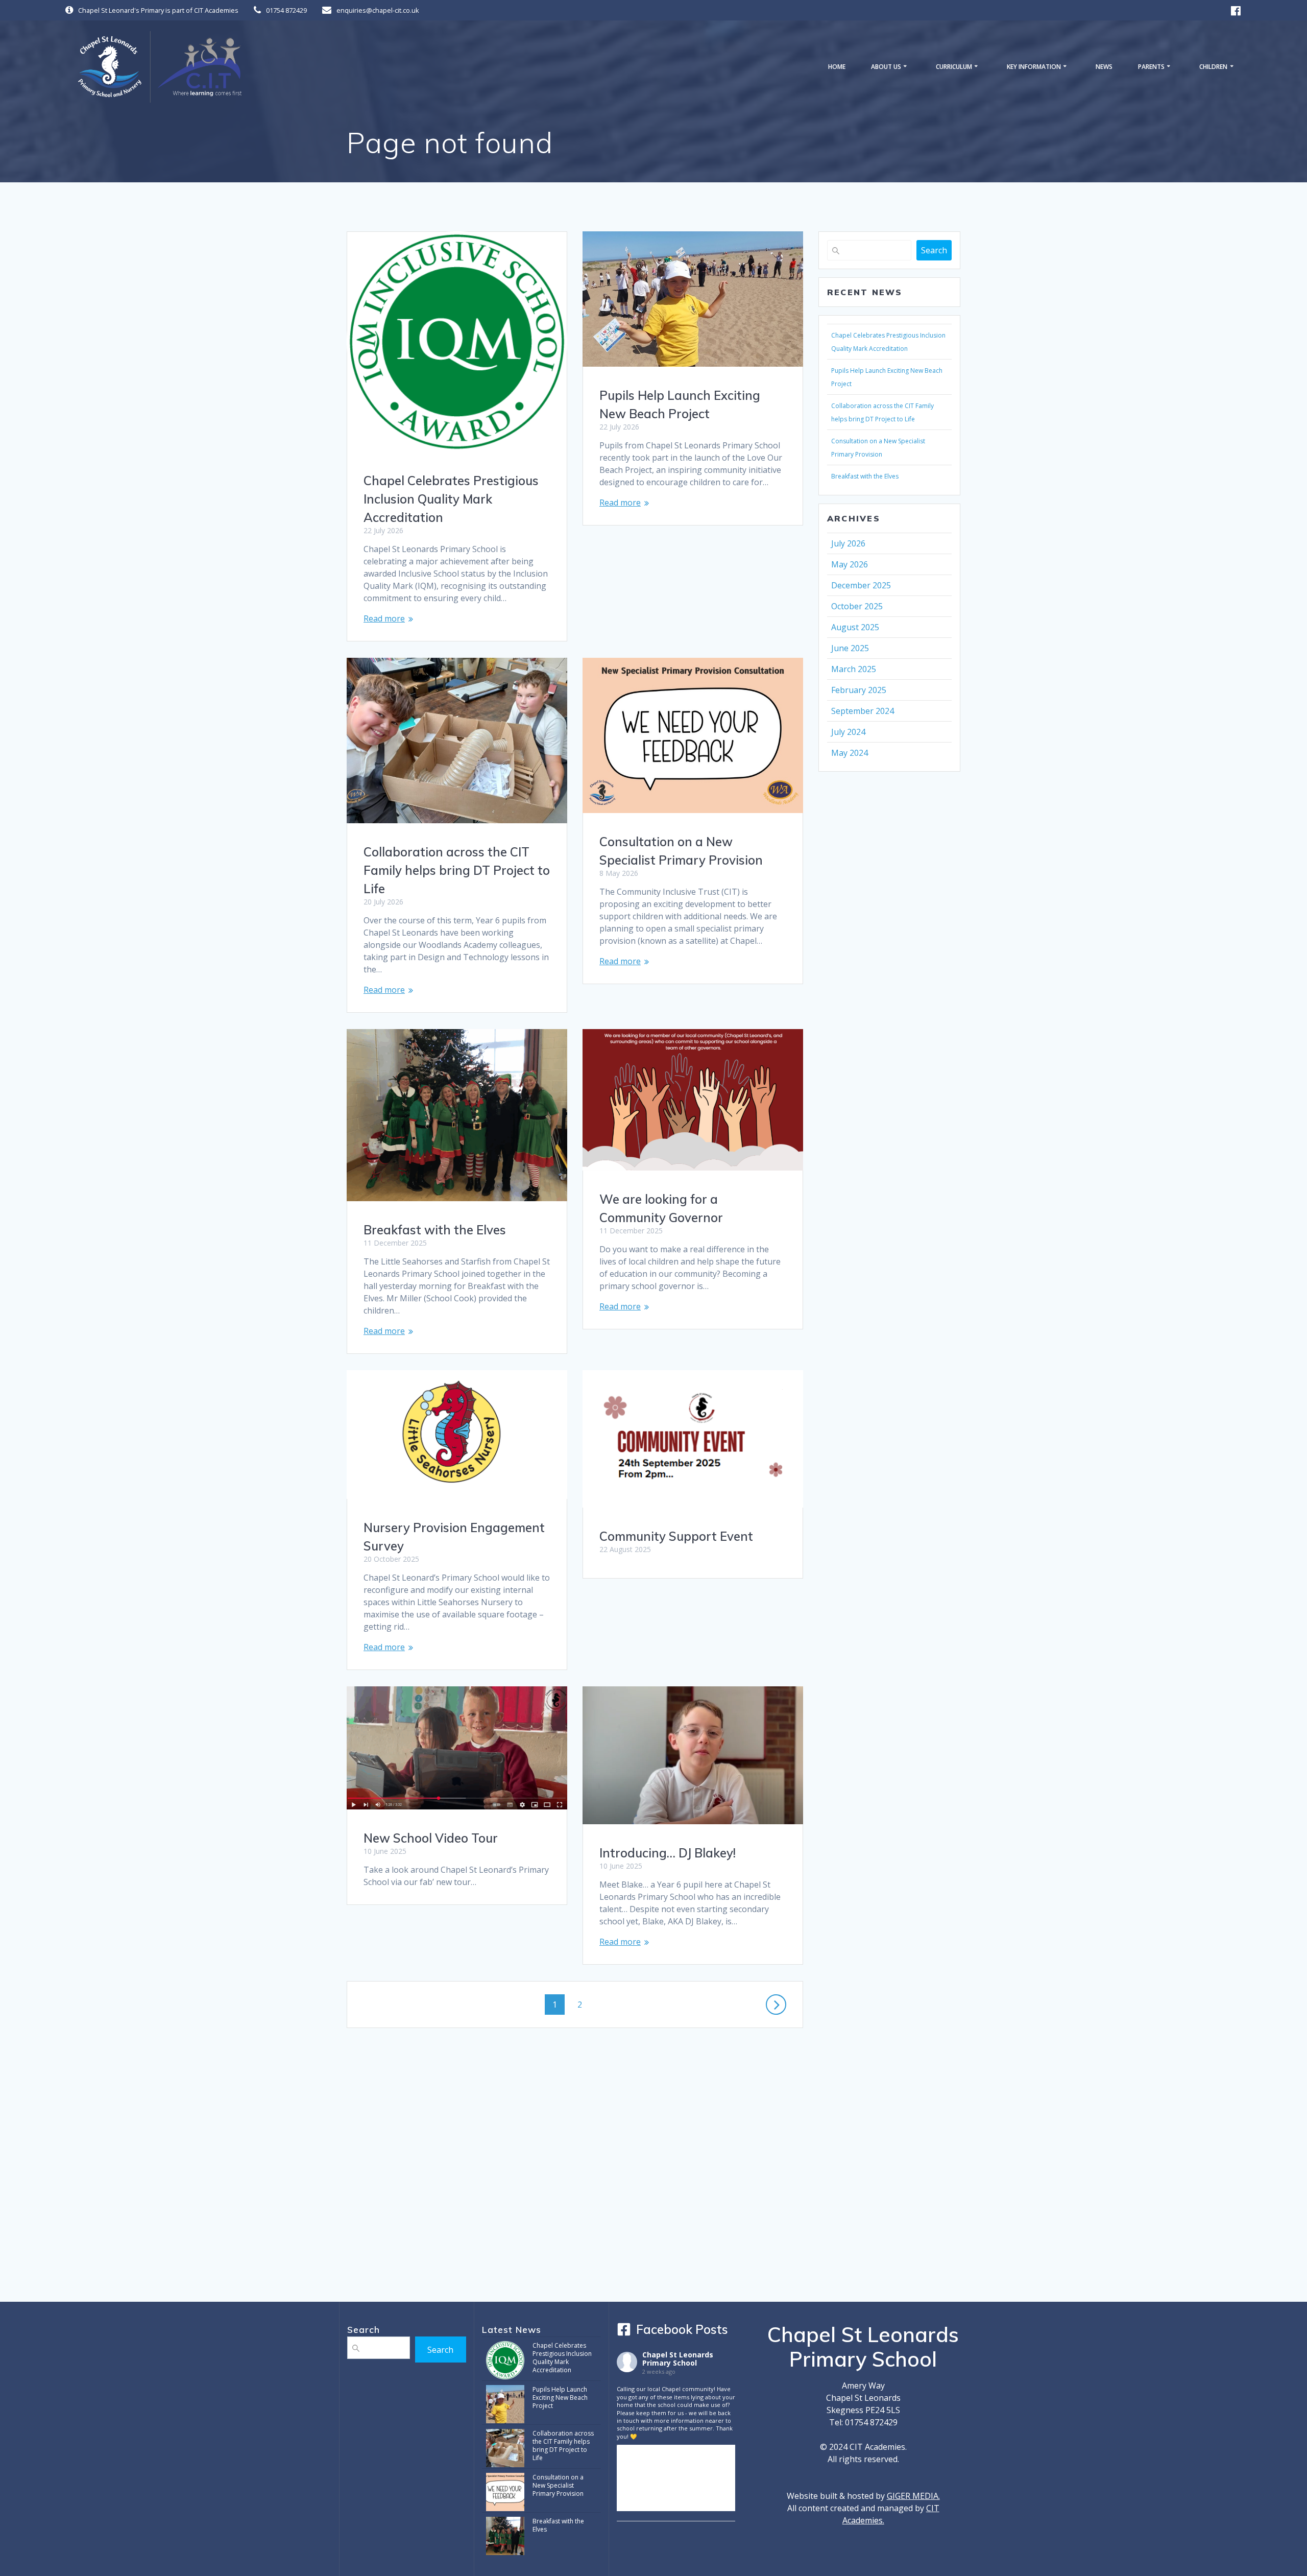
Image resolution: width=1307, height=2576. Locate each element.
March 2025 (854, 669)
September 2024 (863, 711)
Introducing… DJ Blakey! (668, 1853)
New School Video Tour (431, 1838)
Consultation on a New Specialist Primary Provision (558, 2485)
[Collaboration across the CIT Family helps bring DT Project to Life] (505, 2449)
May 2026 (850, 564)
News (1104, 67)
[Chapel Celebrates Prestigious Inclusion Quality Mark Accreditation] (505, 2361)
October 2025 (857, 606)
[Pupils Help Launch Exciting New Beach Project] (505, 2405)
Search (934, 250)
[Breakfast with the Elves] (505, 2536)
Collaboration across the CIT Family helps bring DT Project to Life (457, 870)
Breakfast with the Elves (435, 1230)
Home (837, 67)
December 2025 (861, 585)
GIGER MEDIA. (913, 2496)
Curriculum (954, 67)
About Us (886, 67)
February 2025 (859, 690)
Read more (384, 618)
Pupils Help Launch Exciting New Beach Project (560, 2398)
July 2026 (848, 543)
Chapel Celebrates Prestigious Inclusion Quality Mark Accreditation (451, 499)
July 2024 (848, 732)
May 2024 (850, 753)
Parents (1151, 67)
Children (1213, 67)
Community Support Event (676, 1536)
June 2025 (850, 648)
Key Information (1034, 67)
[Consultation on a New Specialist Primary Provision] (505, 2492)
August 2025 (855, 627)
